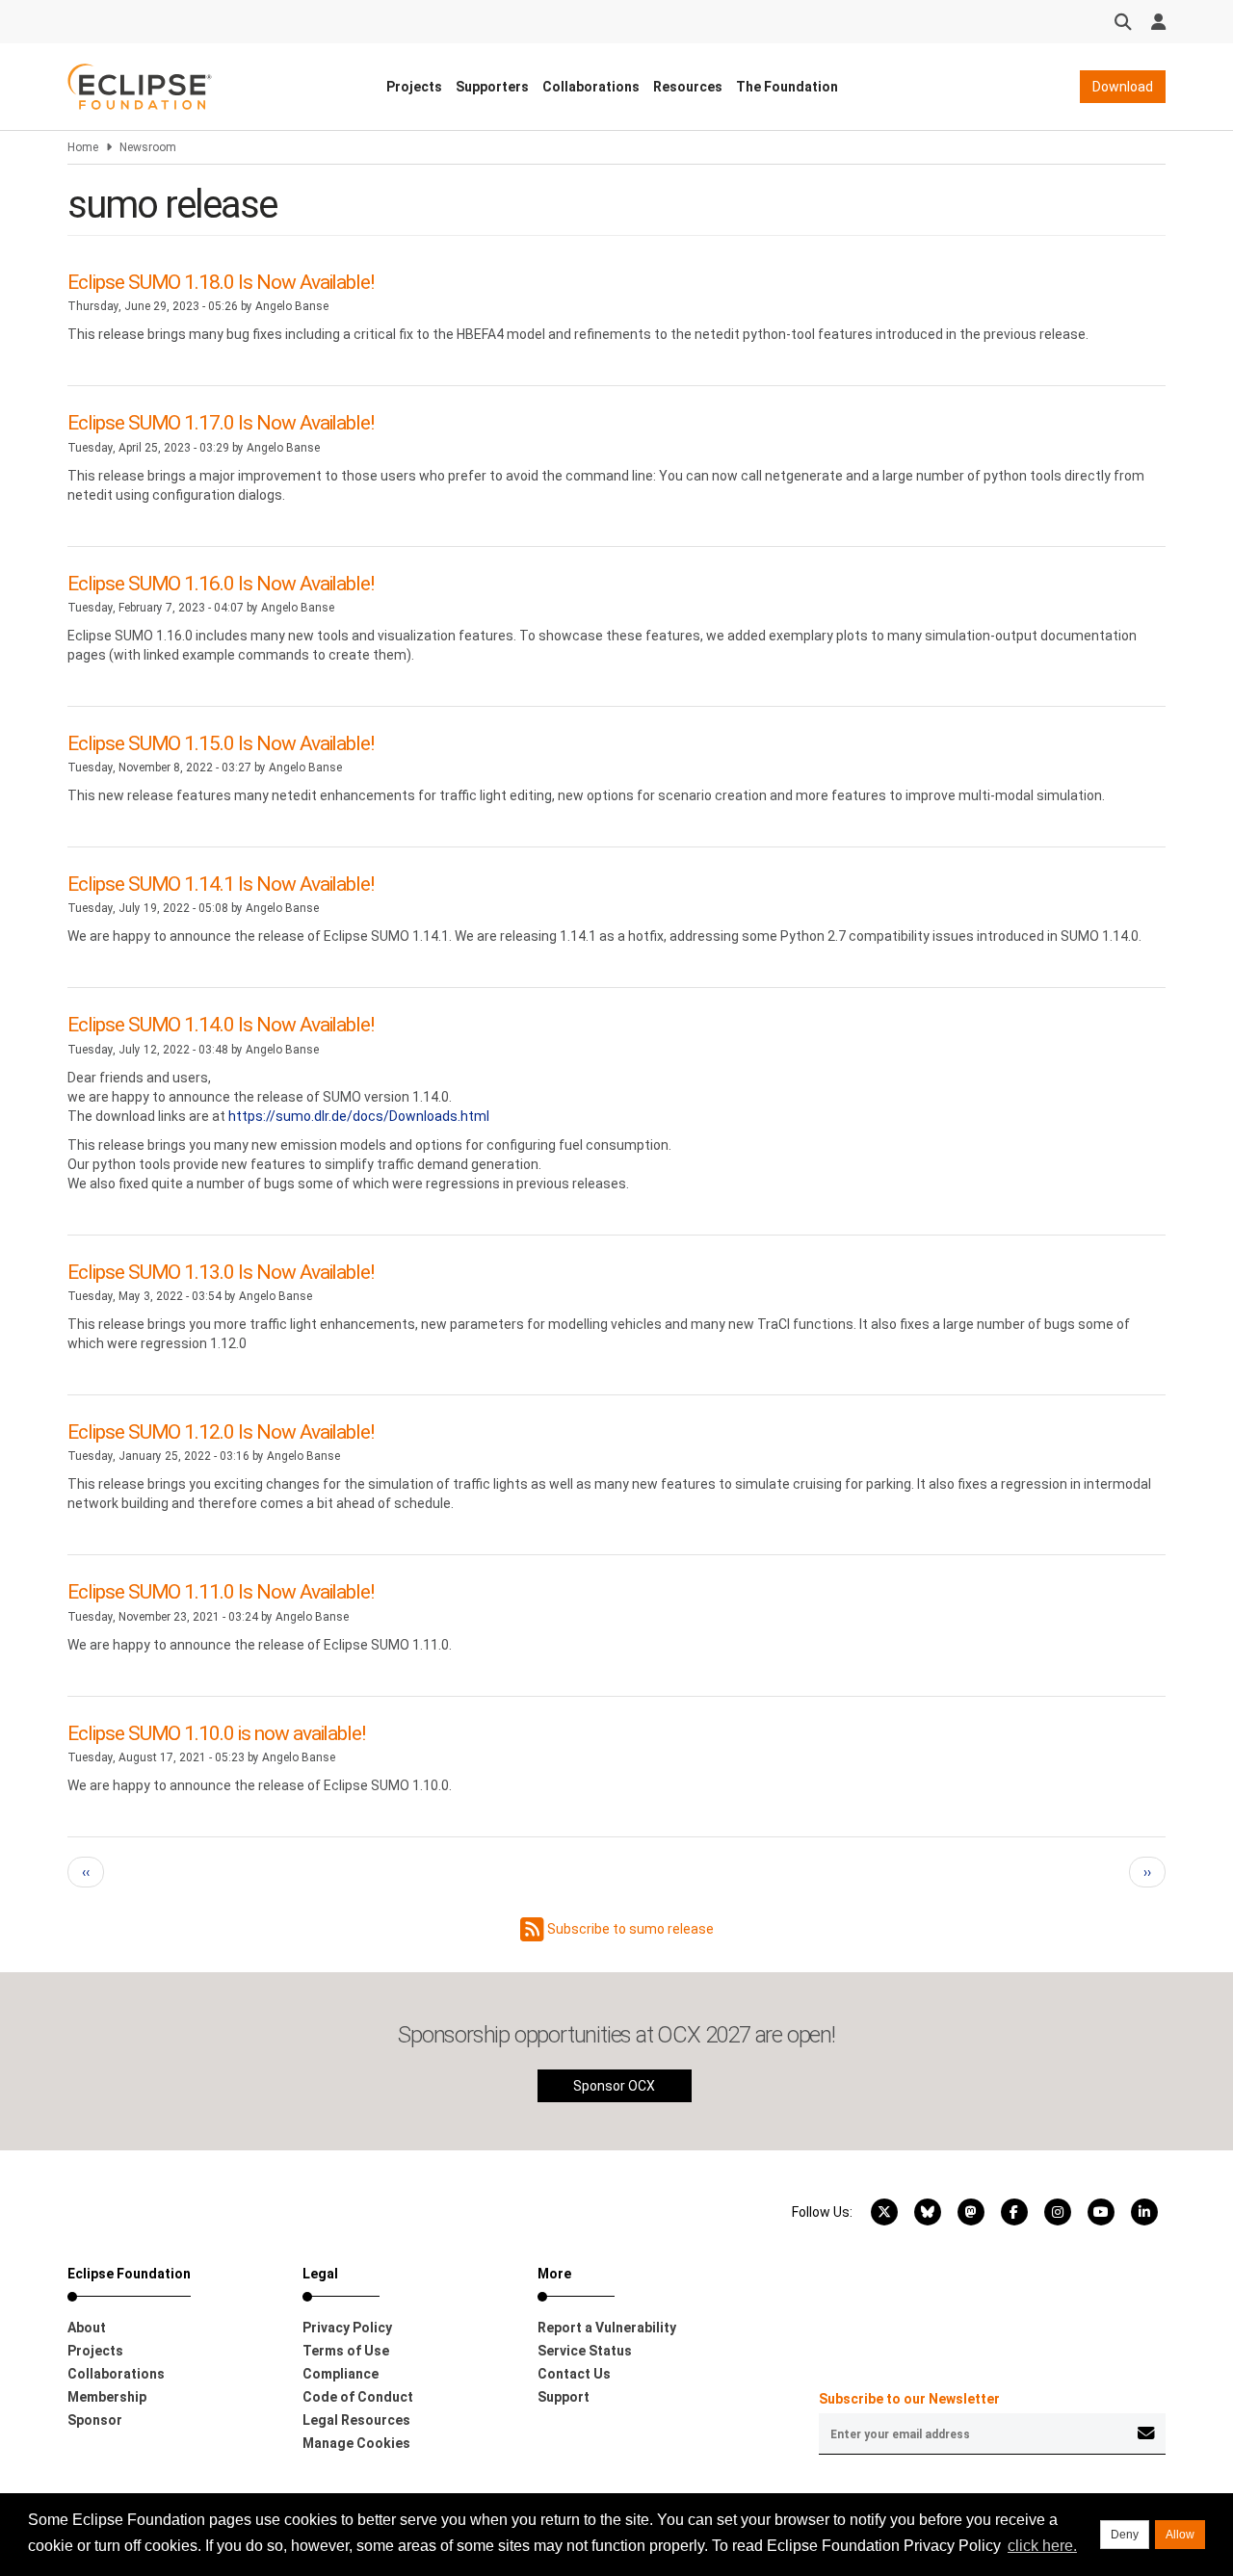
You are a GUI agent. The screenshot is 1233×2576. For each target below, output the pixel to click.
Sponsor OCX (614, 2086)
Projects (414, 87)
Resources (688, 87)
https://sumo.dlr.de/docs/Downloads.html (359, 1116)
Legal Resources (356, 2420)
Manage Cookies (356, 2443)
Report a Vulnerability (607, 2328)
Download (1123, 87)
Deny (1125, 2535)
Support (564, 2397)
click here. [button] (1042, 2546)
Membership (107, 2397)
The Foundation (787, 87)
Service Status (585, 2351)
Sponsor (95, 2420)
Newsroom (148, 147)
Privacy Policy (347, 2328)
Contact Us (574, 2374)
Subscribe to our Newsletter (909, 2399)
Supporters (492, 87)
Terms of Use (346, 2351)
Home (83, 147)
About (87, 2328)
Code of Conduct (358, 2397)
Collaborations (591, 87)
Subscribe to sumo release (629, 1929)
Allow (1180, 2535)
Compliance (341, 2374)
